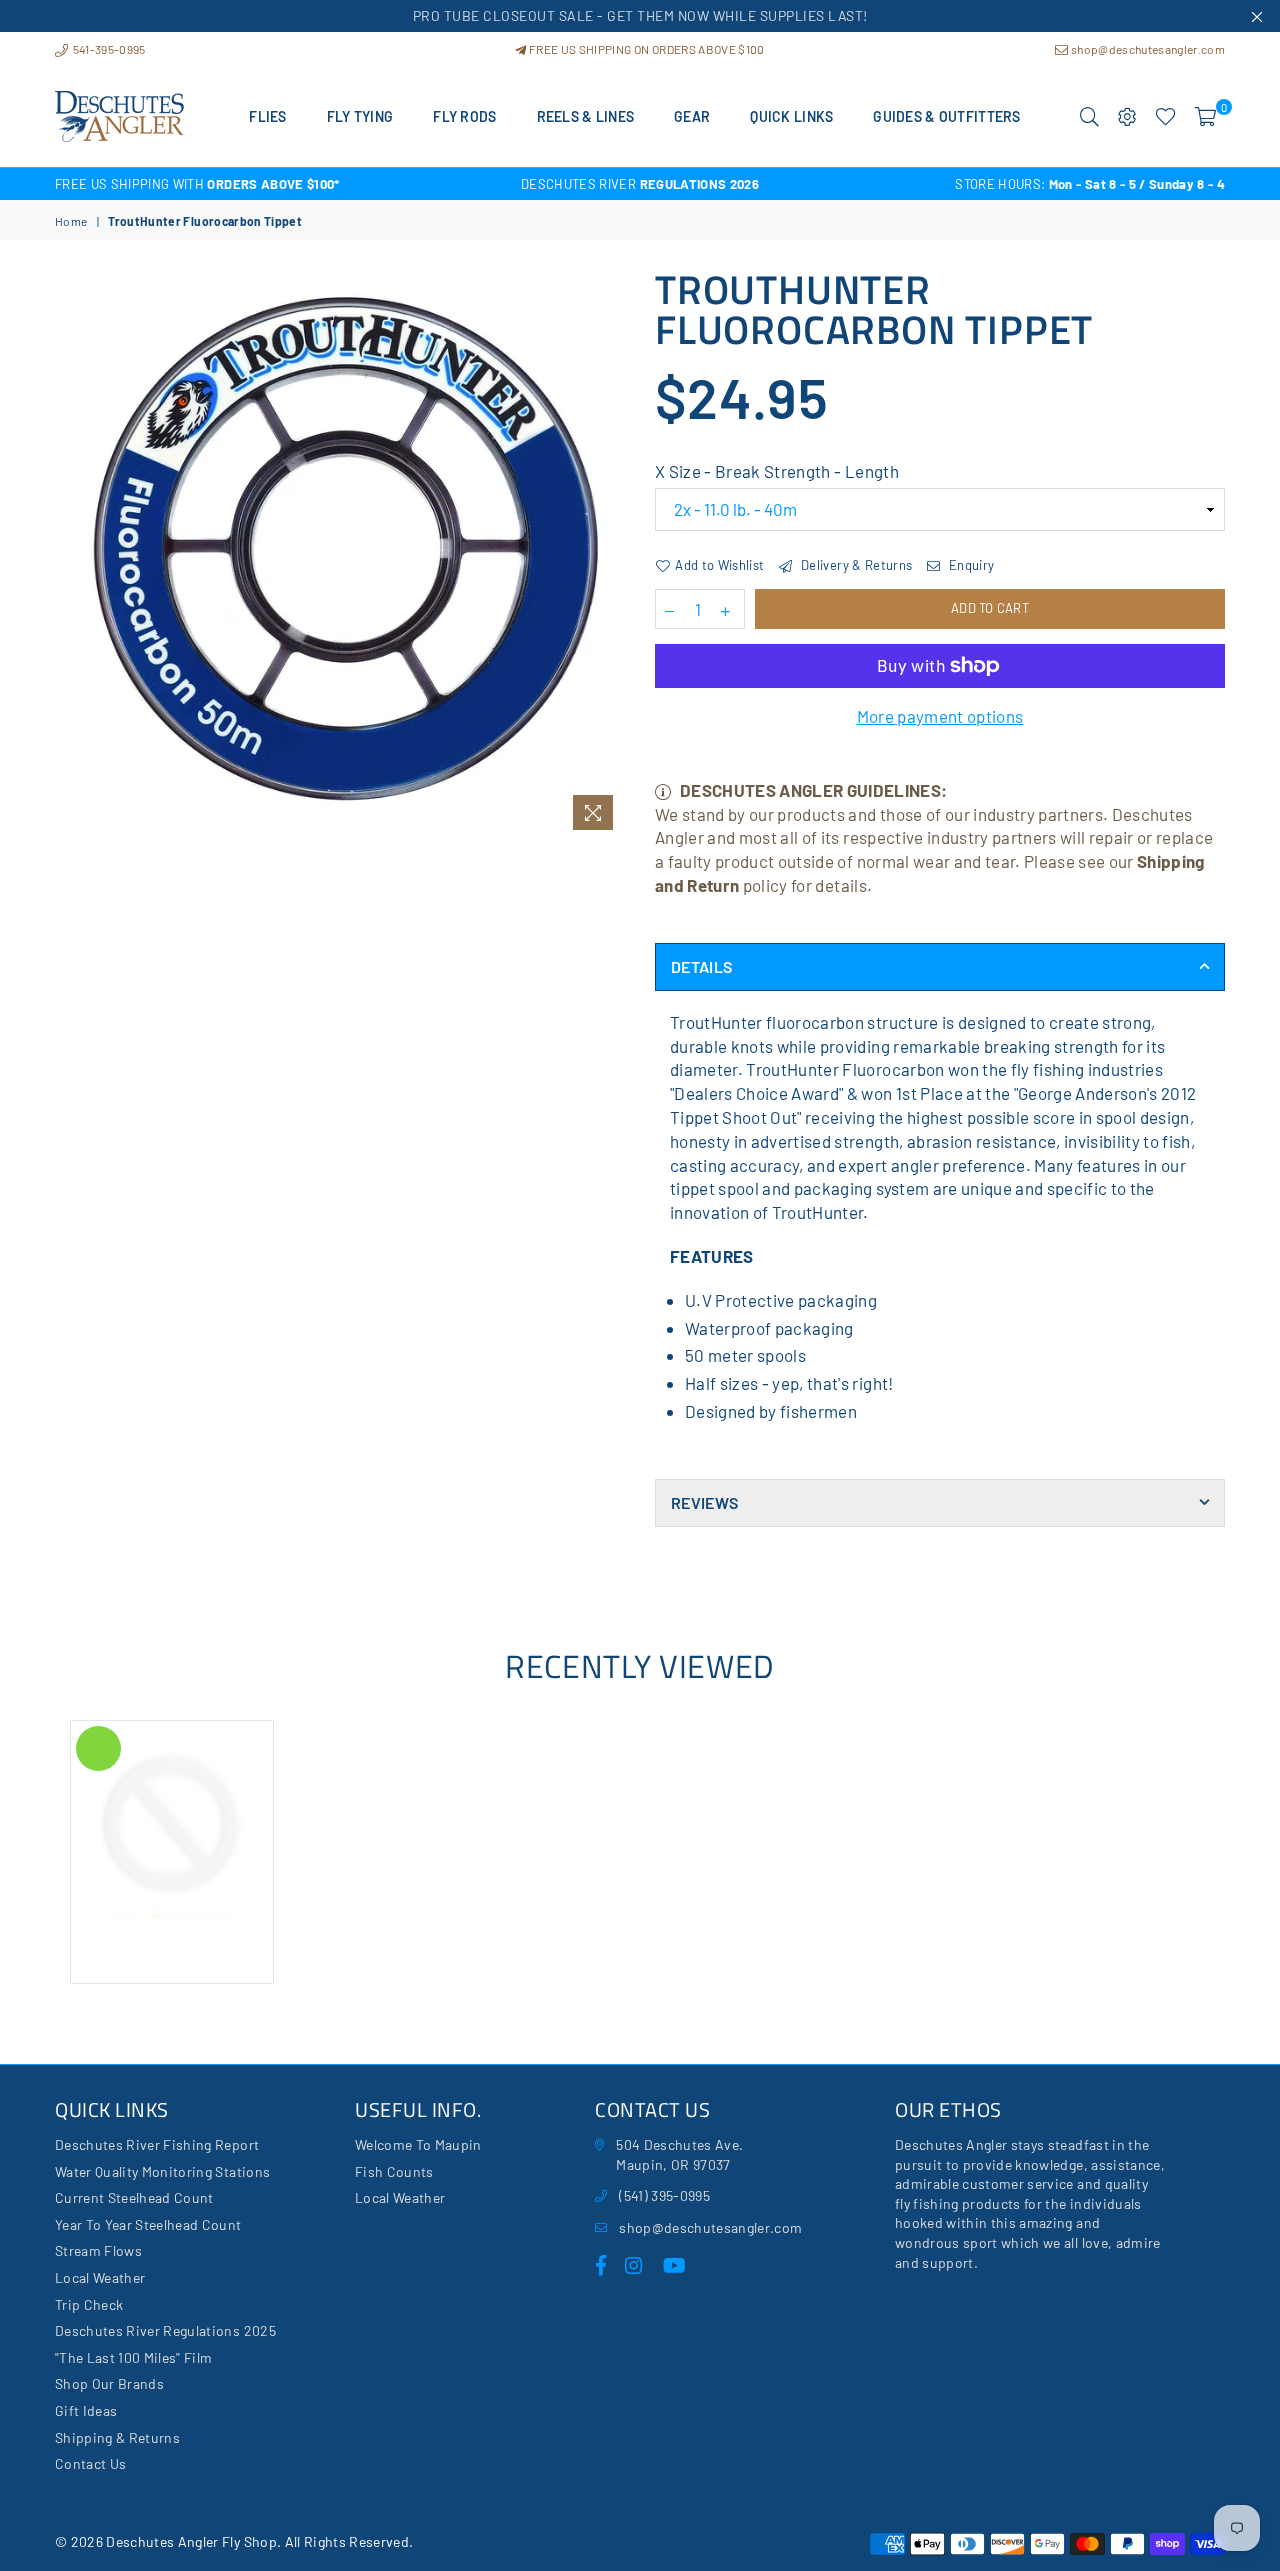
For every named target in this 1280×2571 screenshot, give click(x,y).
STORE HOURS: (1090, 184)
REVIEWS (704, 1502)
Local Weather (100, 2277)
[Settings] (1127, 117)
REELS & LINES (586, 116)
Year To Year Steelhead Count (148, 2224)
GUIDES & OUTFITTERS (946, 116)
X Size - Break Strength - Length (777, 471)
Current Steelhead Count (134, 2197)
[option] (250, 184)
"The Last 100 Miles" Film (134, 2357)
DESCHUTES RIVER (640, 184)
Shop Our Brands (109, 2383)
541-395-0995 (107, 49)
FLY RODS (464, 116)
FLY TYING (360, 116)
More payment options (940, 716)
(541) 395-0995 (664, 2195)
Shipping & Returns (117, 2437)
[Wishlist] (1165, 117)
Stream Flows (98, 2250)
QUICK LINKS (791, 116)
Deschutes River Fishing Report (157, 2144)
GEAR (692, 116)
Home (71, 221)
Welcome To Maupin (418, 2144)
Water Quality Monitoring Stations (162, 2171)
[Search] (1089, 117)
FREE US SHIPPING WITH (197, 184)
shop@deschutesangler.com (1147, 49)
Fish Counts (394, 2171)
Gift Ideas (86, 2410)
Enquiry (970, 565)
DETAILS (701, 966)
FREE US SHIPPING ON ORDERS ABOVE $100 (645, 49)
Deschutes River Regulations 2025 (165, 2330)
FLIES (267, 116)
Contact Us (90, 2463)
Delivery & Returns (855, 565)
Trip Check (89, 2304)
